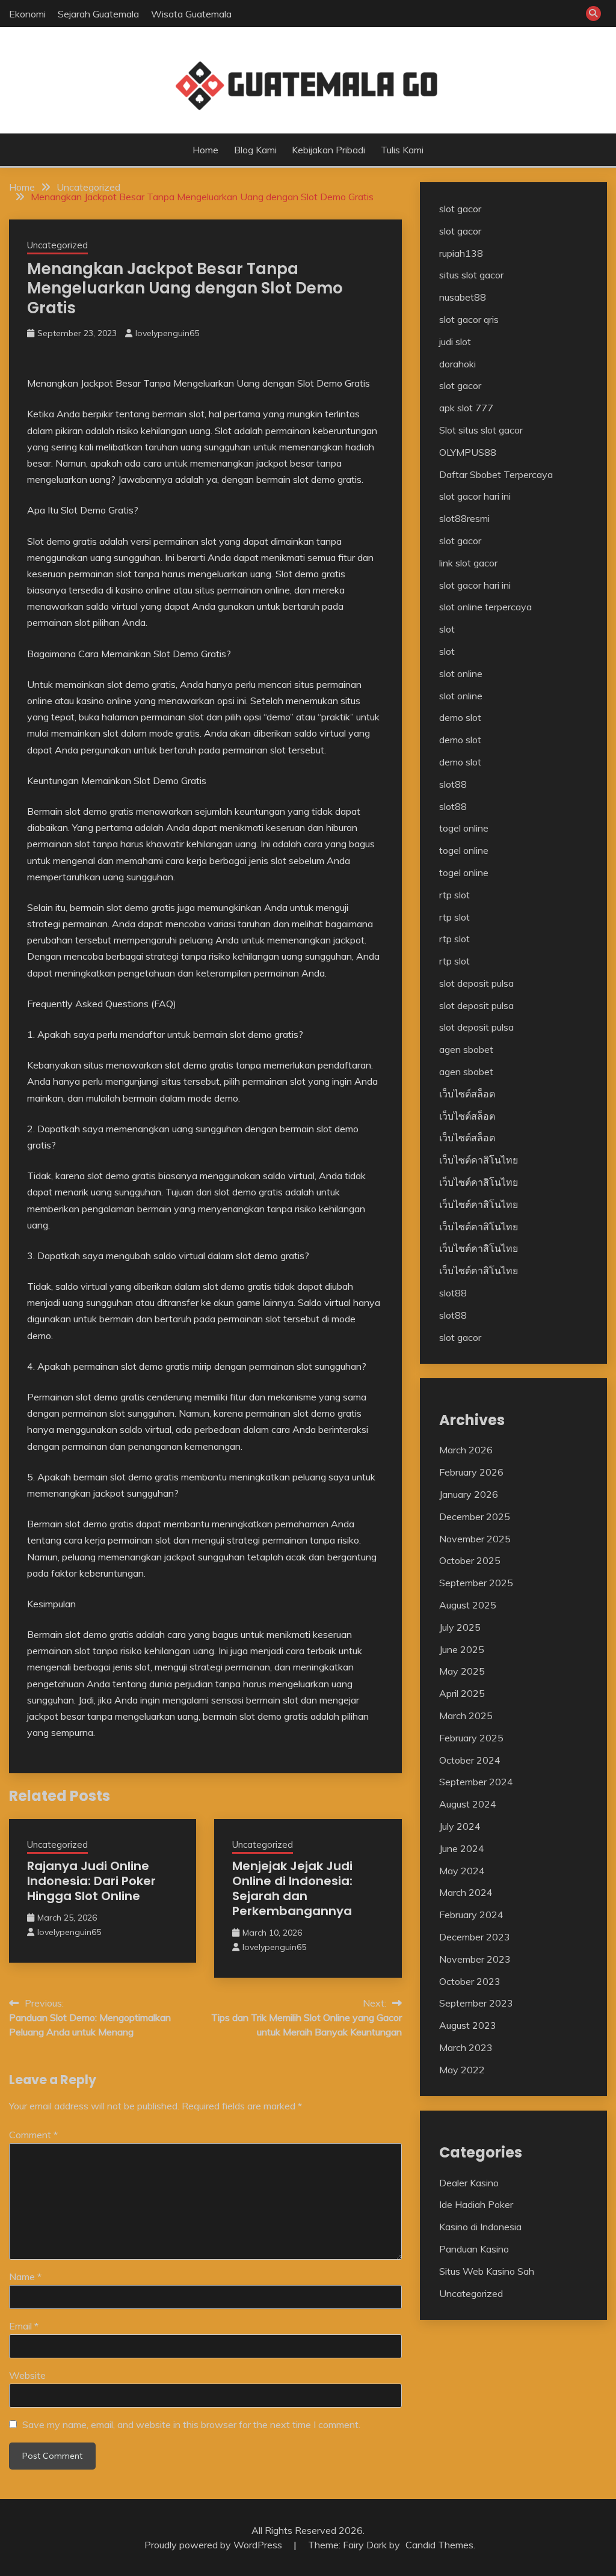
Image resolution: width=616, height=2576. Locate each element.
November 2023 (475, 1959)
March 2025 (466, 1716)
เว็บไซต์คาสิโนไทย (479, 1160)
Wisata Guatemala (191, 14)
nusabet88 (463, 297)
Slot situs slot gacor (481, 430)
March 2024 (466, 1892)
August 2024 (468, 1804)
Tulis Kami (402, 150)
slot (447, 629)
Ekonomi (27, 14)
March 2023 (466, 2047)
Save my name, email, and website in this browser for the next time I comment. (191, 2424)
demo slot (460, 717)
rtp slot (454, 895)
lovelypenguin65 (167, 333)
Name (25, 2277)
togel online (464, 828)
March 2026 (466, 1450)
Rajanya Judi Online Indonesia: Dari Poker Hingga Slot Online (91, 1881)
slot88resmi (464, 518)
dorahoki (457, 364)
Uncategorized (57, 245)
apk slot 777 (466, 408)
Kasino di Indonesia (480, 2227)
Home (205, 150)
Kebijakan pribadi (328, 150)
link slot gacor (468, 563)
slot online (461, 673)
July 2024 (460, 1826)
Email (24, 2326)
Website (27, 2375)
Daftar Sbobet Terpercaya (496, 474)
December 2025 (475, 1516)
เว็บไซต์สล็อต (467, 1094)
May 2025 (462, 1671)
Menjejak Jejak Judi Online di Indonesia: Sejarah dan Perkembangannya (292, 1888)
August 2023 (468, 2025)
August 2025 (468, 1605)
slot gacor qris (469, 319)
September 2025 (476, 1583)
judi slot (455, 342)
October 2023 (470, 1981)
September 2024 (476, 1782)
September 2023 (476, 2003)
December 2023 (475, 1937)
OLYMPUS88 (468, 452)
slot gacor (460, 209)
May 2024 (462, 1871)
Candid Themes (439, 2545)
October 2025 (470, 1560)
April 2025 (462, 1693)
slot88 (453, 784)
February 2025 (471, 1738)
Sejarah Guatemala (98, 14)
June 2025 (462, 1649)
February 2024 (471, 1915)
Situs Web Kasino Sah (487, 2271)
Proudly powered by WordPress (214, 2545)
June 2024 (462, 1848)
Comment (33, 2135)
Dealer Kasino (469, 2183)
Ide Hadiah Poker (476, 2204)
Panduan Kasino (474, 2249)
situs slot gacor (471, 275)
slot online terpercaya (485, 607)
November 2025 (475, 1539)
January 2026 (469, 1494)
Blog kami (255, 150)
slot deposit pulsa (476, 983)
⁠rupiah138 (461, 253)
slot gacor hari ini (475, 496)
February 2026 (471, 1472)
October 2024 (470, 1760)
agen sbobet (466, 1049)
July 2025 (460, 1627)
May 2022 (462, 2070)
